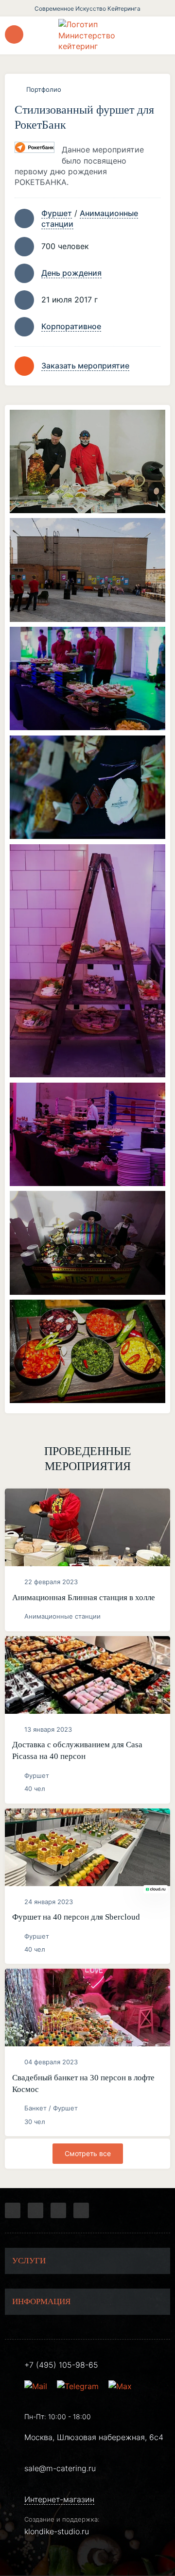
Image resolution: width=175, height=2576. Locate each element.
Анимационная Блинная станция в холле (84, 1597)
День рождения (71, 273)
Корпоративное (71, 326)
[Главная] (87, 35)
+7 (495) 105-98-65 (61, 2365)
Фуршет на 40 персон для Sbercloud (76, 1917)
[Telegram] (13, 2210)
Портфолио (44, 89)
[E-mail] (37, 2386)
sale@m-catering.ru (60, 2468)
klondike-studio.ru (57, 2531)
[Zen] (58, 2210)
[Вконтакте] (35, 2210)
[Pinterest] (81, 2210)
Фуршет (57, 213)
